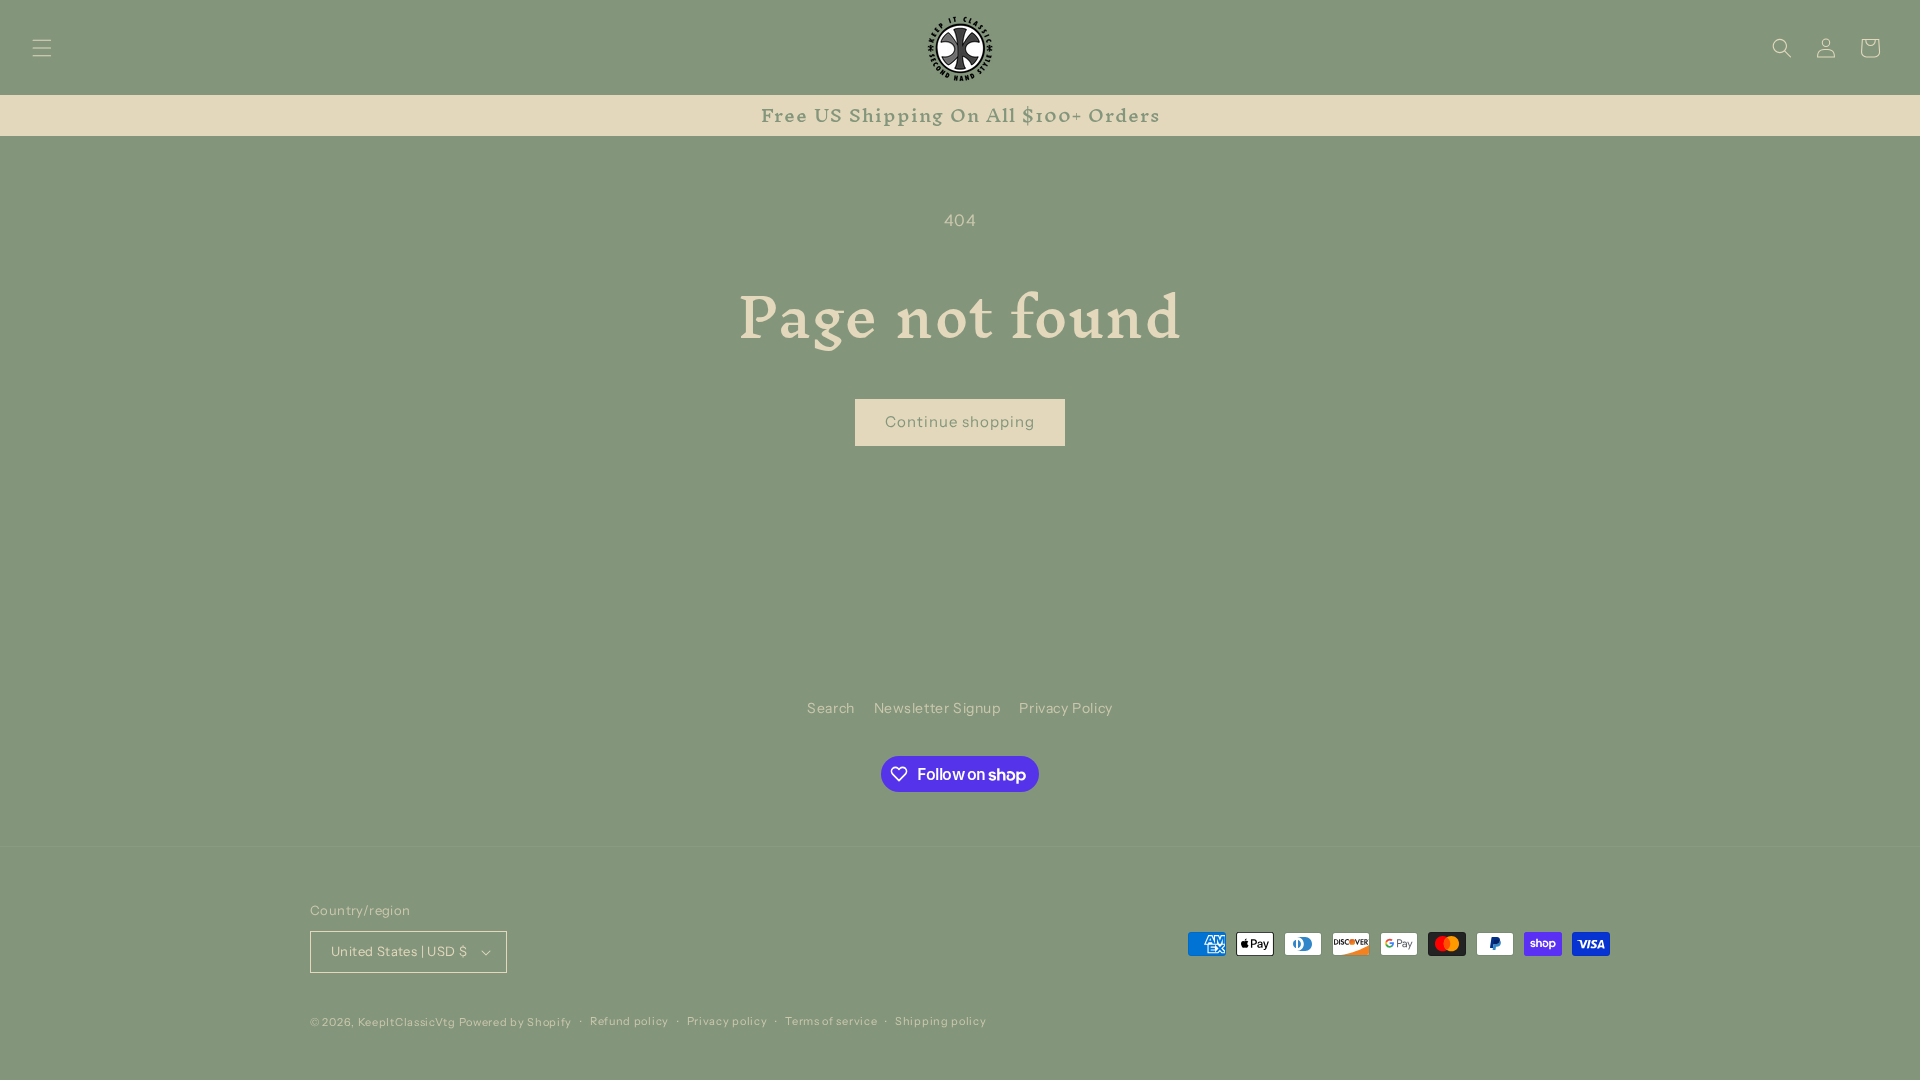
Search (831, 708)
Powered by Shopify (516, 1022)
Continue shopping (960, 421)
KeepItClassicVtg (407, 1022)
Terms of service (831, 1021)
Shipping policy (941, 1021)
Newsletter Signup (937, 708)
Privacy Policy (1065, 708)
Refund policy (629, 1021)
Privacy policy (727, 1021)
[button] (42, 48)
